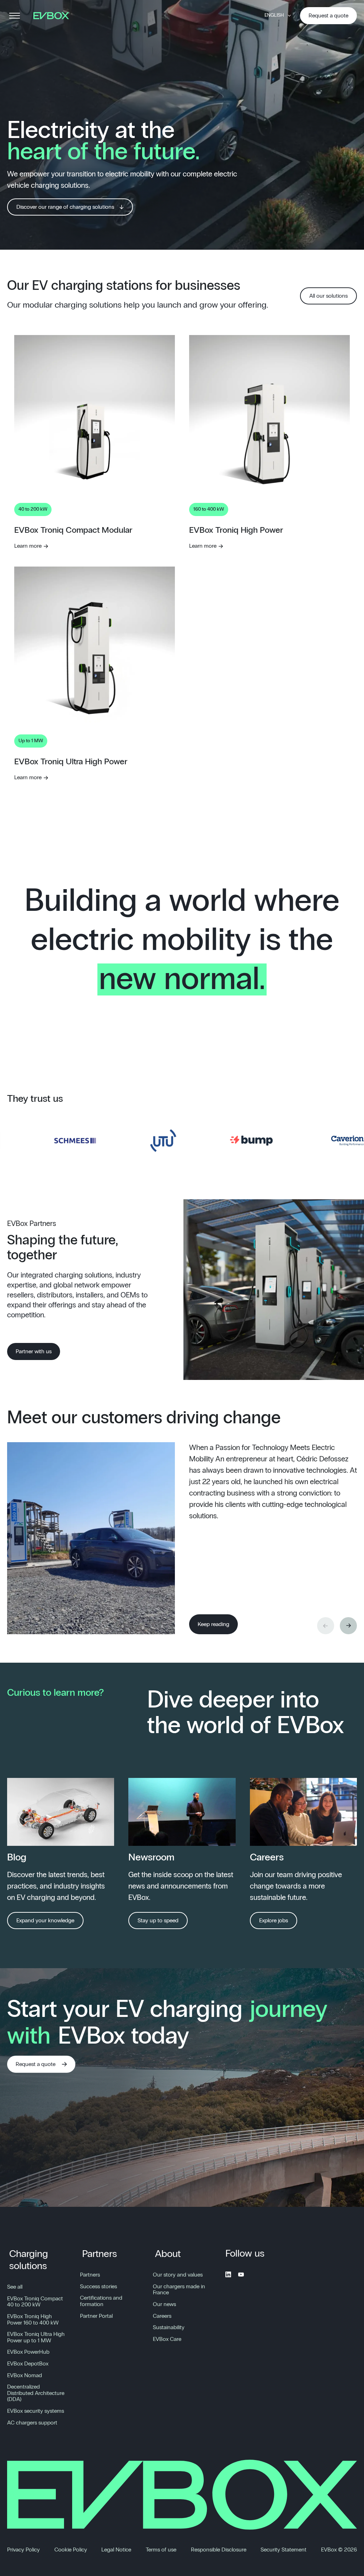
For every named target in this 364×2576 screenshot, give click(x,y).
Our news (164, 2304)
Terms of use (161, 2550)
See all (15, 2287)
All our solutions (328, 296)
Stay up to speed (158, 1921)
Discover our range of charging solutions (65, 207)
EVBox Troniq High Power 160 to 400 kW (33, 2320)
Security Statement (283, 2550)
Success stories (98, 2286)
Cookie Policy (71, 2550)
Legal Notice (116, 2550)
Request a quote (328, 16)
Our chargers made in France (179, 2290)
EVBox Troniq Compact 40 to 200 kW (35, 2302)
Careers (162, 2316)
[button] (348, 1626)
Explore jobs (274, 1921)
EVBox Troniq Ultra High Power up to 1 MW (36, 2337)
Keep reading (213, 1624)
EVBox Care (167, 2339)
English (274, 15)
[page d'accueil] (54, 16)
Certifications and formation (101, 2301)
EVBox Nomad (25, 2375)
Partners (100, 2254)
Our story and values (178, 2275)
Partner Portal (96, 2316)
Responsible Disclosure (219, 2550)
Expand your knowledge (45, 1921)
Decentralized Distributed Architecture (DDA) (36, 2393)
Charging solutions (29, 2260)
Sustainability (169, 2327)
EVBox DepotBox (28, 2364)
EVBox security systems (36, 2411)
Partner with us (34, 1351)
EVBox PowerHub (28, 2352)
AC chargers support (32, 2423)
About (168, 2254)
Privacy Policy (23, 2550)
